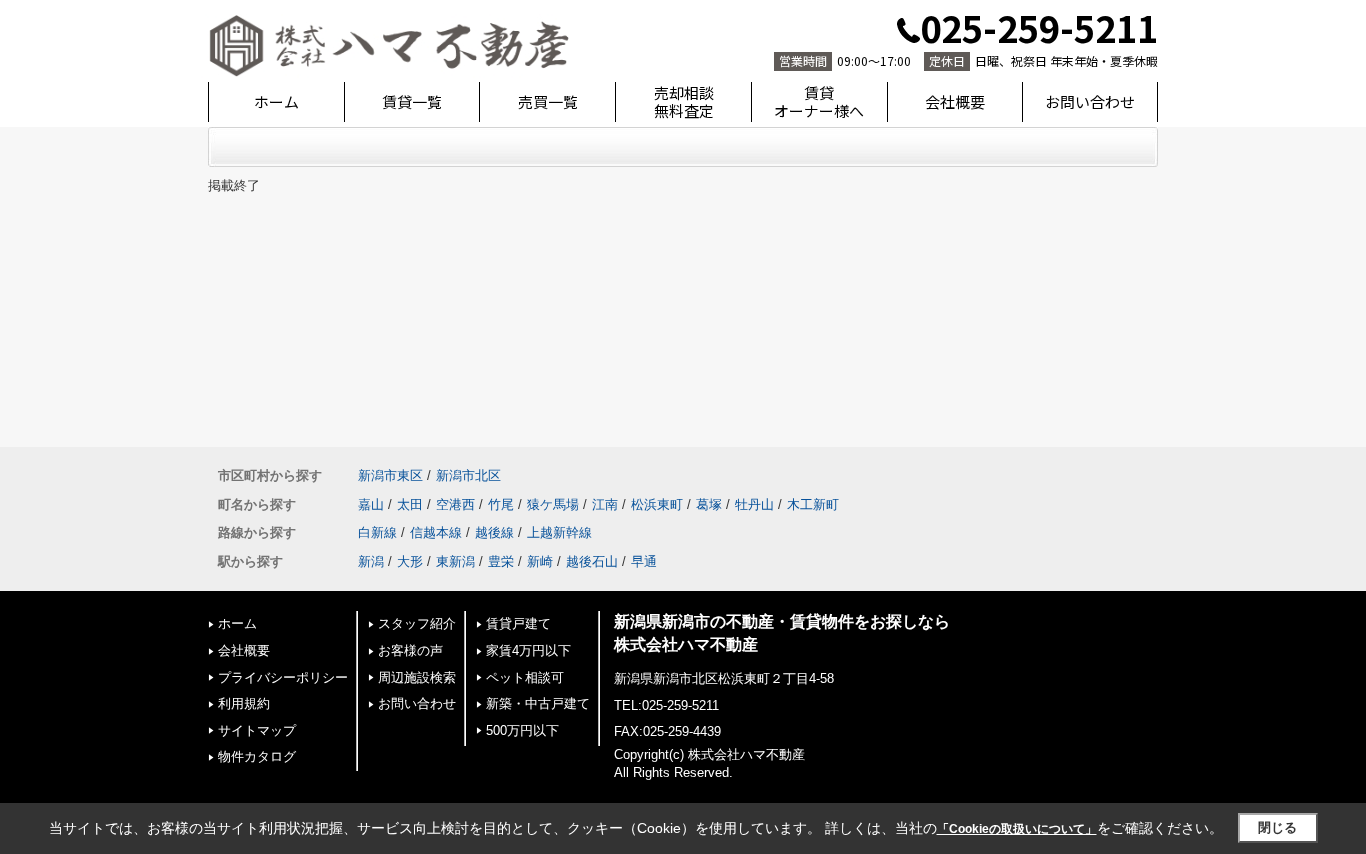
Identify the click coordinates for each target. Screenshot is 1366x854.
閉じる (1277, 827)
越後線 (494, 532)
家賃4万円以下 (528, 650)
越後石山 (592, 561)
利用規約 (244, 703)
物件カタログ (257, 756)
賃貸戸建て (518, 623)
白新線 (377, 532)
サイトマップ (257, 730)
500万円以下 (522, 730)
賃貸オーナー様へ (819, 101)
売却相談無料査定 (684, 101)
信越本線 (436, 532)
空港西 (455, 504)
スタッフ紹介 (417, 623)
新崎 (540, 561)
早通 (644, 561)
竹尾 (501, 504)
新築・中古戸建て (538, 703)
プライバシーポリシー (283, 677)
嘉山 (371, 504)
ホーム (276, 101)
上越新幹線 (559, 532)
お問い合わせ (1090, 101)
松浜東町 (657, 504)
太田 (410, 504)
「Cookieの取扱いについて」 (1017, 829)
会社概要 (955, 101)
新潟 (371, 561)
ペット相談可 (525, 677)
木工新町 (813, 504)
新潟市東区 (390, 475)
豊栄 (501, 561)
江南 (605, 504)
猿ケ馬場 (553, 504)
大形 (410, 561)
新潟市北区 (468, 475)
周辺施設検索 (417, 677)
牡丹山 (754, 504)
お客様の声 (410, 650)
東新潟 (455, 561)
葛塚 (709, 504)
